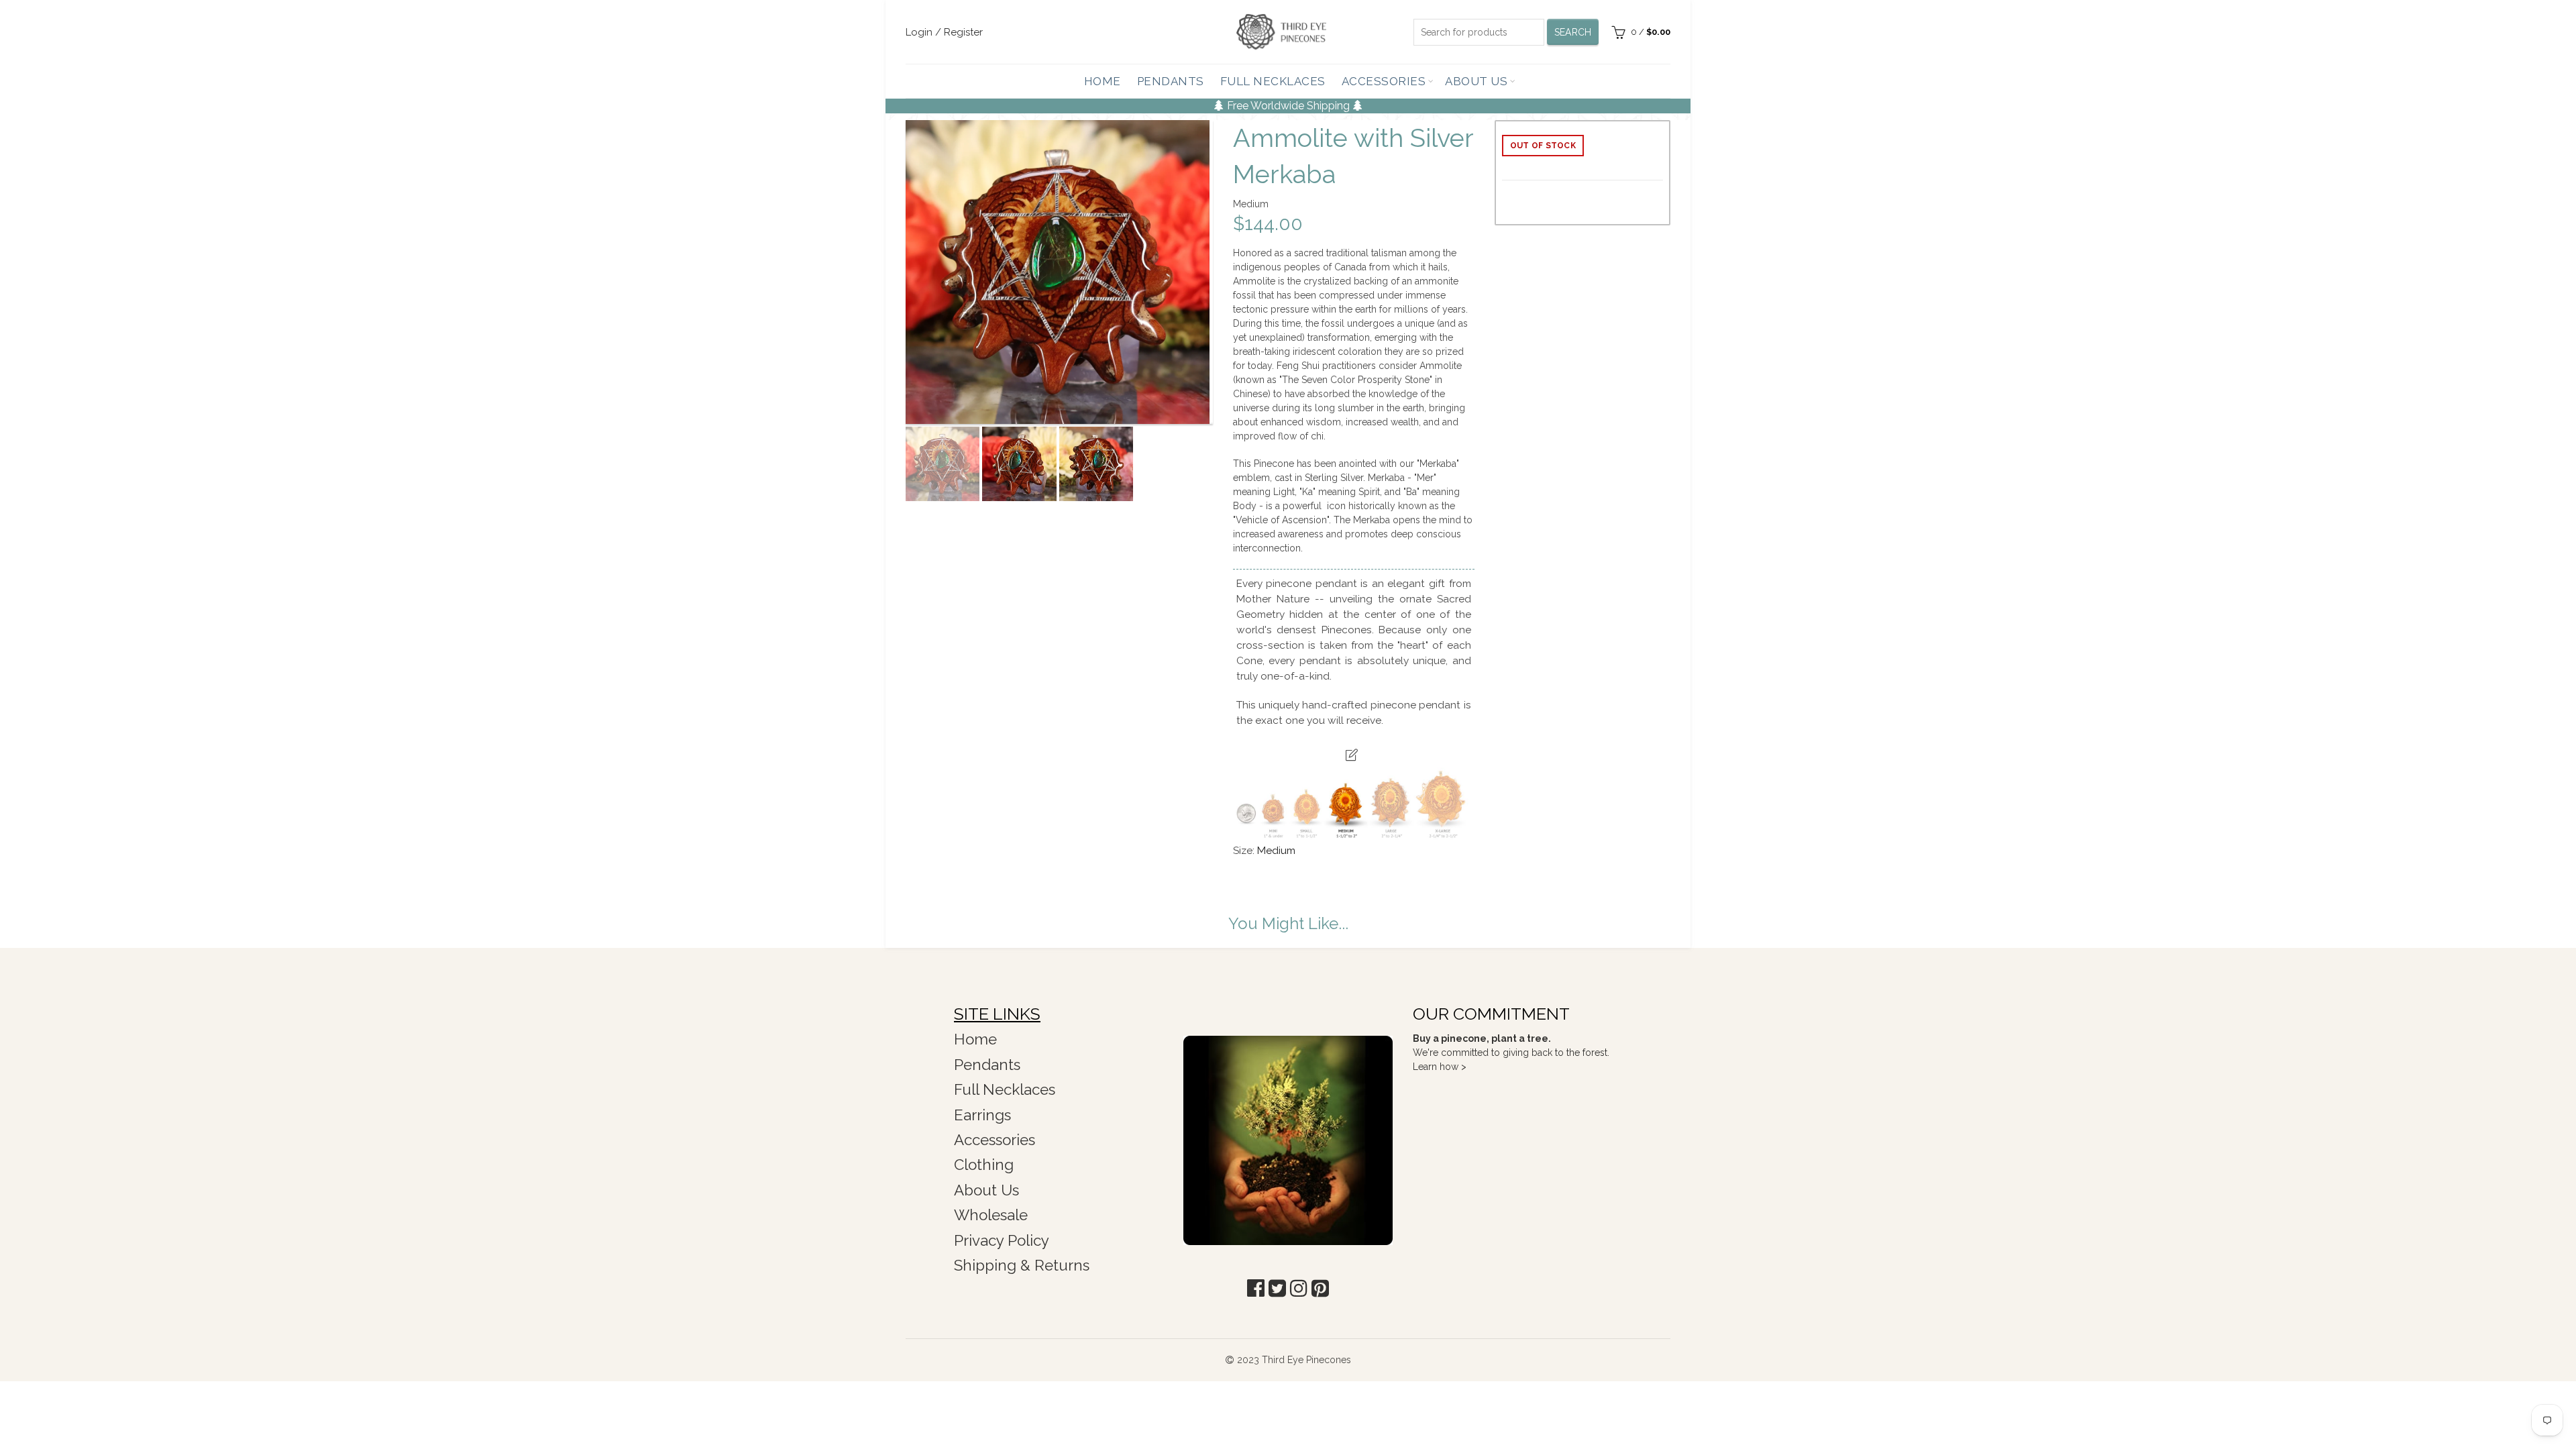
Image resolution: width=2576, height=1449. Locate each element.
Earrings (982, 1115)
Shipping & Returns (1022, 1265)
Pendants (1171, 81)
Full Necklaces (1273, 81)
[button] (1256, 1288)
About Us (1476, 81)
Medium (1276, 851)
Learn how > (1440, 1067)
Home (1103, 81)
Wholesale (991, 1215)
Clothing (984, 1165)
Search (1573, 32)
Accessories (1384, 81)
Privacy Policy (1002, 1240)
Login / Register (944, 32)
